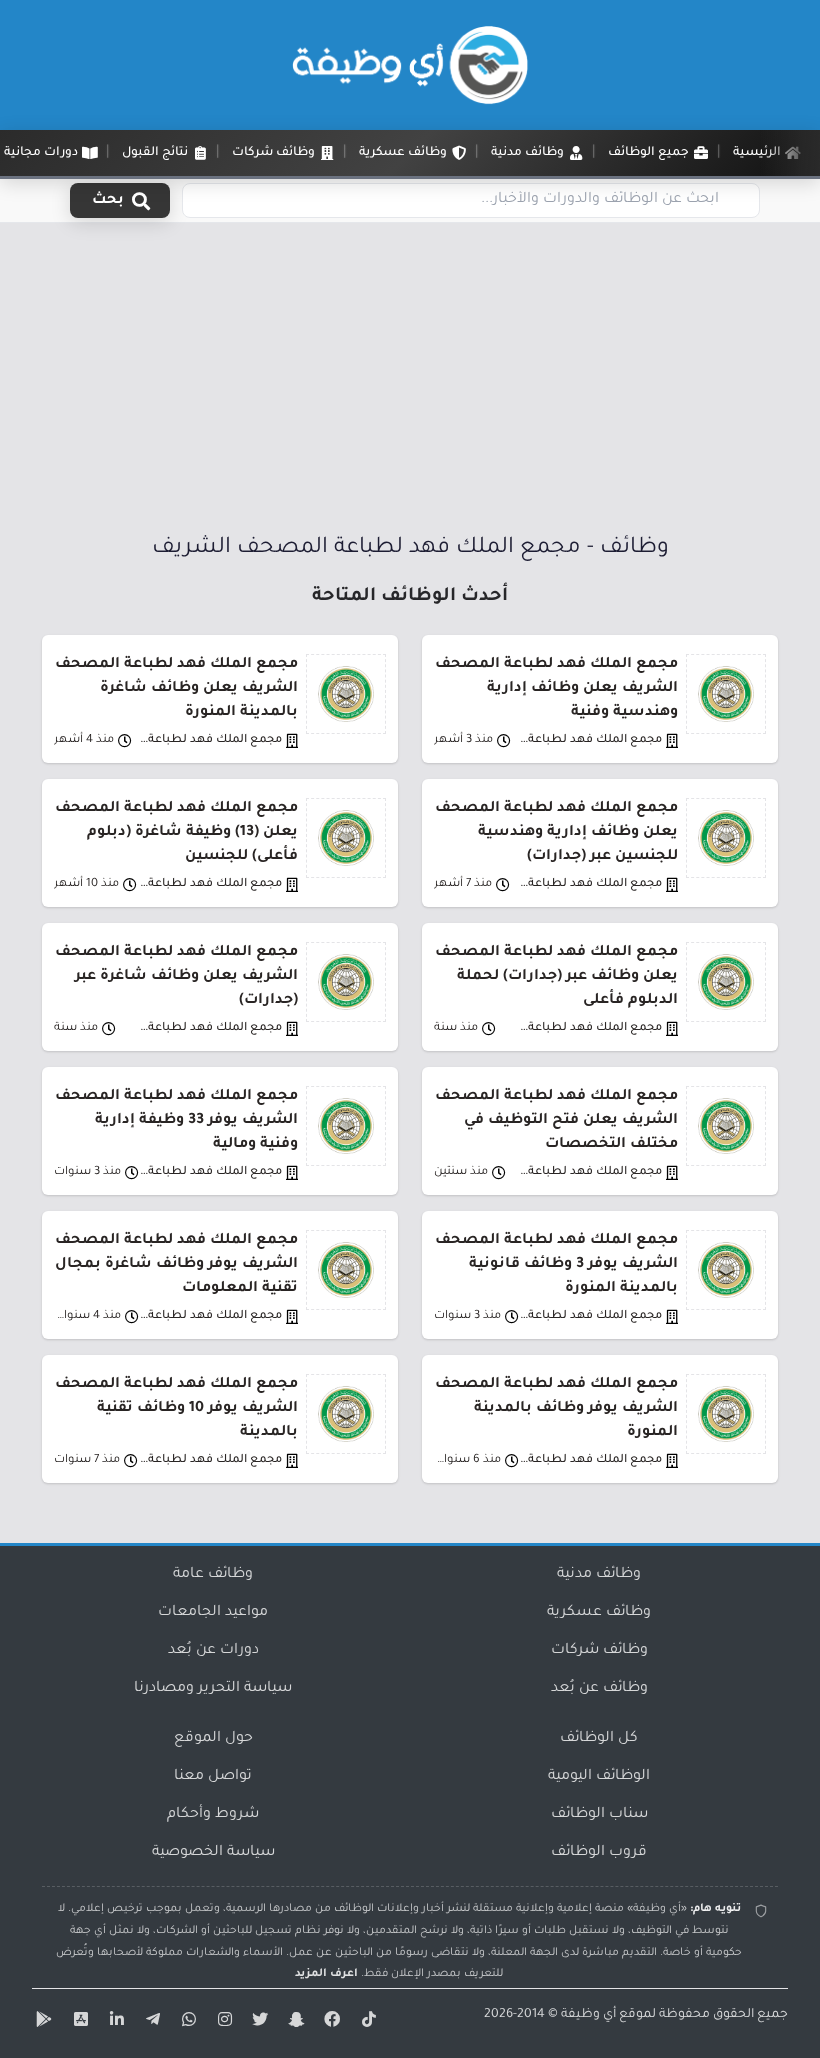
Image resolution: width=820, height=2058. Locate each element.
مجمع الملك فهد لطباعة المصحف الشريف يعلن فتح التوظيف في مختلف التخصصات (556, 1121)
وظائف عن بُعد (599, 1689)
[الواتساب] (186, 2023)
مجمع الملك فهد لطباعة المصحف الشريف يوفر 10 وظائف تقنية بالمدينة (176, 1409)
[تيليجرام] (150, 2023)
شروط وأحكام (213, 1815)
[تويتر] (258, 2023)
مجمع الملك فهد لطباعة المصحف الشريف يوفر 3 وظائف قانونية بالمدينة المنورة (556, 1265)
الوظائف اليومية (599, 1777)
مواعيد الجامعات (213, 1613)
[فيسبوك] (330, 2023)
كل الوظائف (599, 1739)
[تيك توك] (366, 2023)
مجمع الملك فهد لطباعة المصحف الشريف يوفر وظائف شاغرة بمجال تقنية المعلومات (176, 1265)
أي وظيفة (588, 2015)
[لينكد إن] (114, 2023)
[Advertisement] (410, 383)
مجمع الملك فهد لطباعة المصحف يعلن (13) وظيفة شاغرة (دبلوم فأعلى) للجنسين (176, 833)
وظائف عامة (213, 1575)
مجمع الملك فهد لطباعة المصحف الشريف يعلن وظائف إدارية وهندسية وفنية (556, 689)
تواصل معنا (213, 1777)
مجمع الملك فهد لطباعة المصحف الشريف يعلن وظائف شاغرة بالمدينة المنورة (176, 689)
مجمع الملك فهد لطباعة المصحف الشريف (590, 740)
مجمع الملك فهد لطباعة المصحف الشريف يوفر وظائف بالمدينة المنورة (556, 1409)
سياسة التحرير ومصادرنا (213, 1689)
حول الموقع (213, 1739)
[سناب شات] (294, 2023)
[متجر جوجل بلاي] (42, 2023)
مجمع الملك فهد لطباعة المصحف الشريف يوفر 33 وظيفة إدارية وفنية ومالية (176, 1121)
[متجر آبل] (78, 2023)
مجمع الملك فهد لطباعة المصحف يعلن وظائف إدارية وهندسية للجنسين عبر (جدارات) (556, 833)
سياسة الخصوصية (213, 1853)
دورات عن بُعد (213, 1651)
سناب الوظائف (599, 1815)
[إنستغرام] (222, 2023)
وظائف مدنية (599, 1575)
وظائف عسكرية (599, 1613)
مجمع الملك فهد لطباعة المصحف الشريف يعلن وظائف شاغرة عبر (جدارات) (176, 977)
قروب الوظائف (599, 1853)
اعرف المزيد (326, 1974)
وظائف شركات (599, 1651)
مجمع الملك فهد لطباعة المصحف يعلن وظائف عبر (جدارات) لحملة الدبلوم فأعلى (556, 977)
